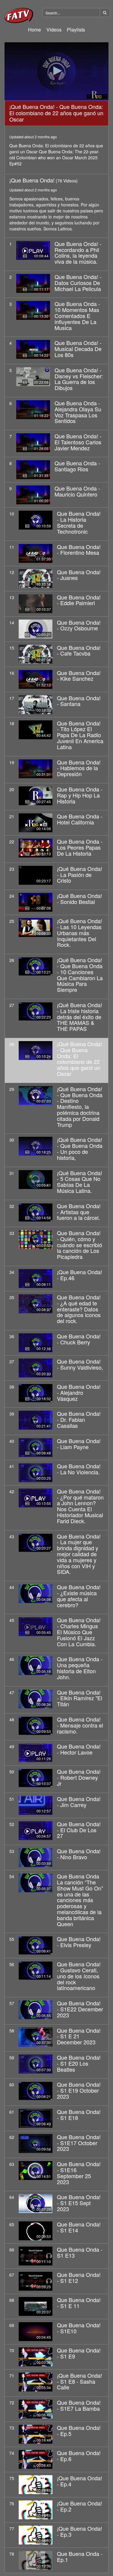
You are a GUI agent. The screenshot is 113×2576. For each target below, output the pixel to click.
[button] (57, 71)
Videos (54, 30)
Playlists (76, 30)
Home (35, 30)
